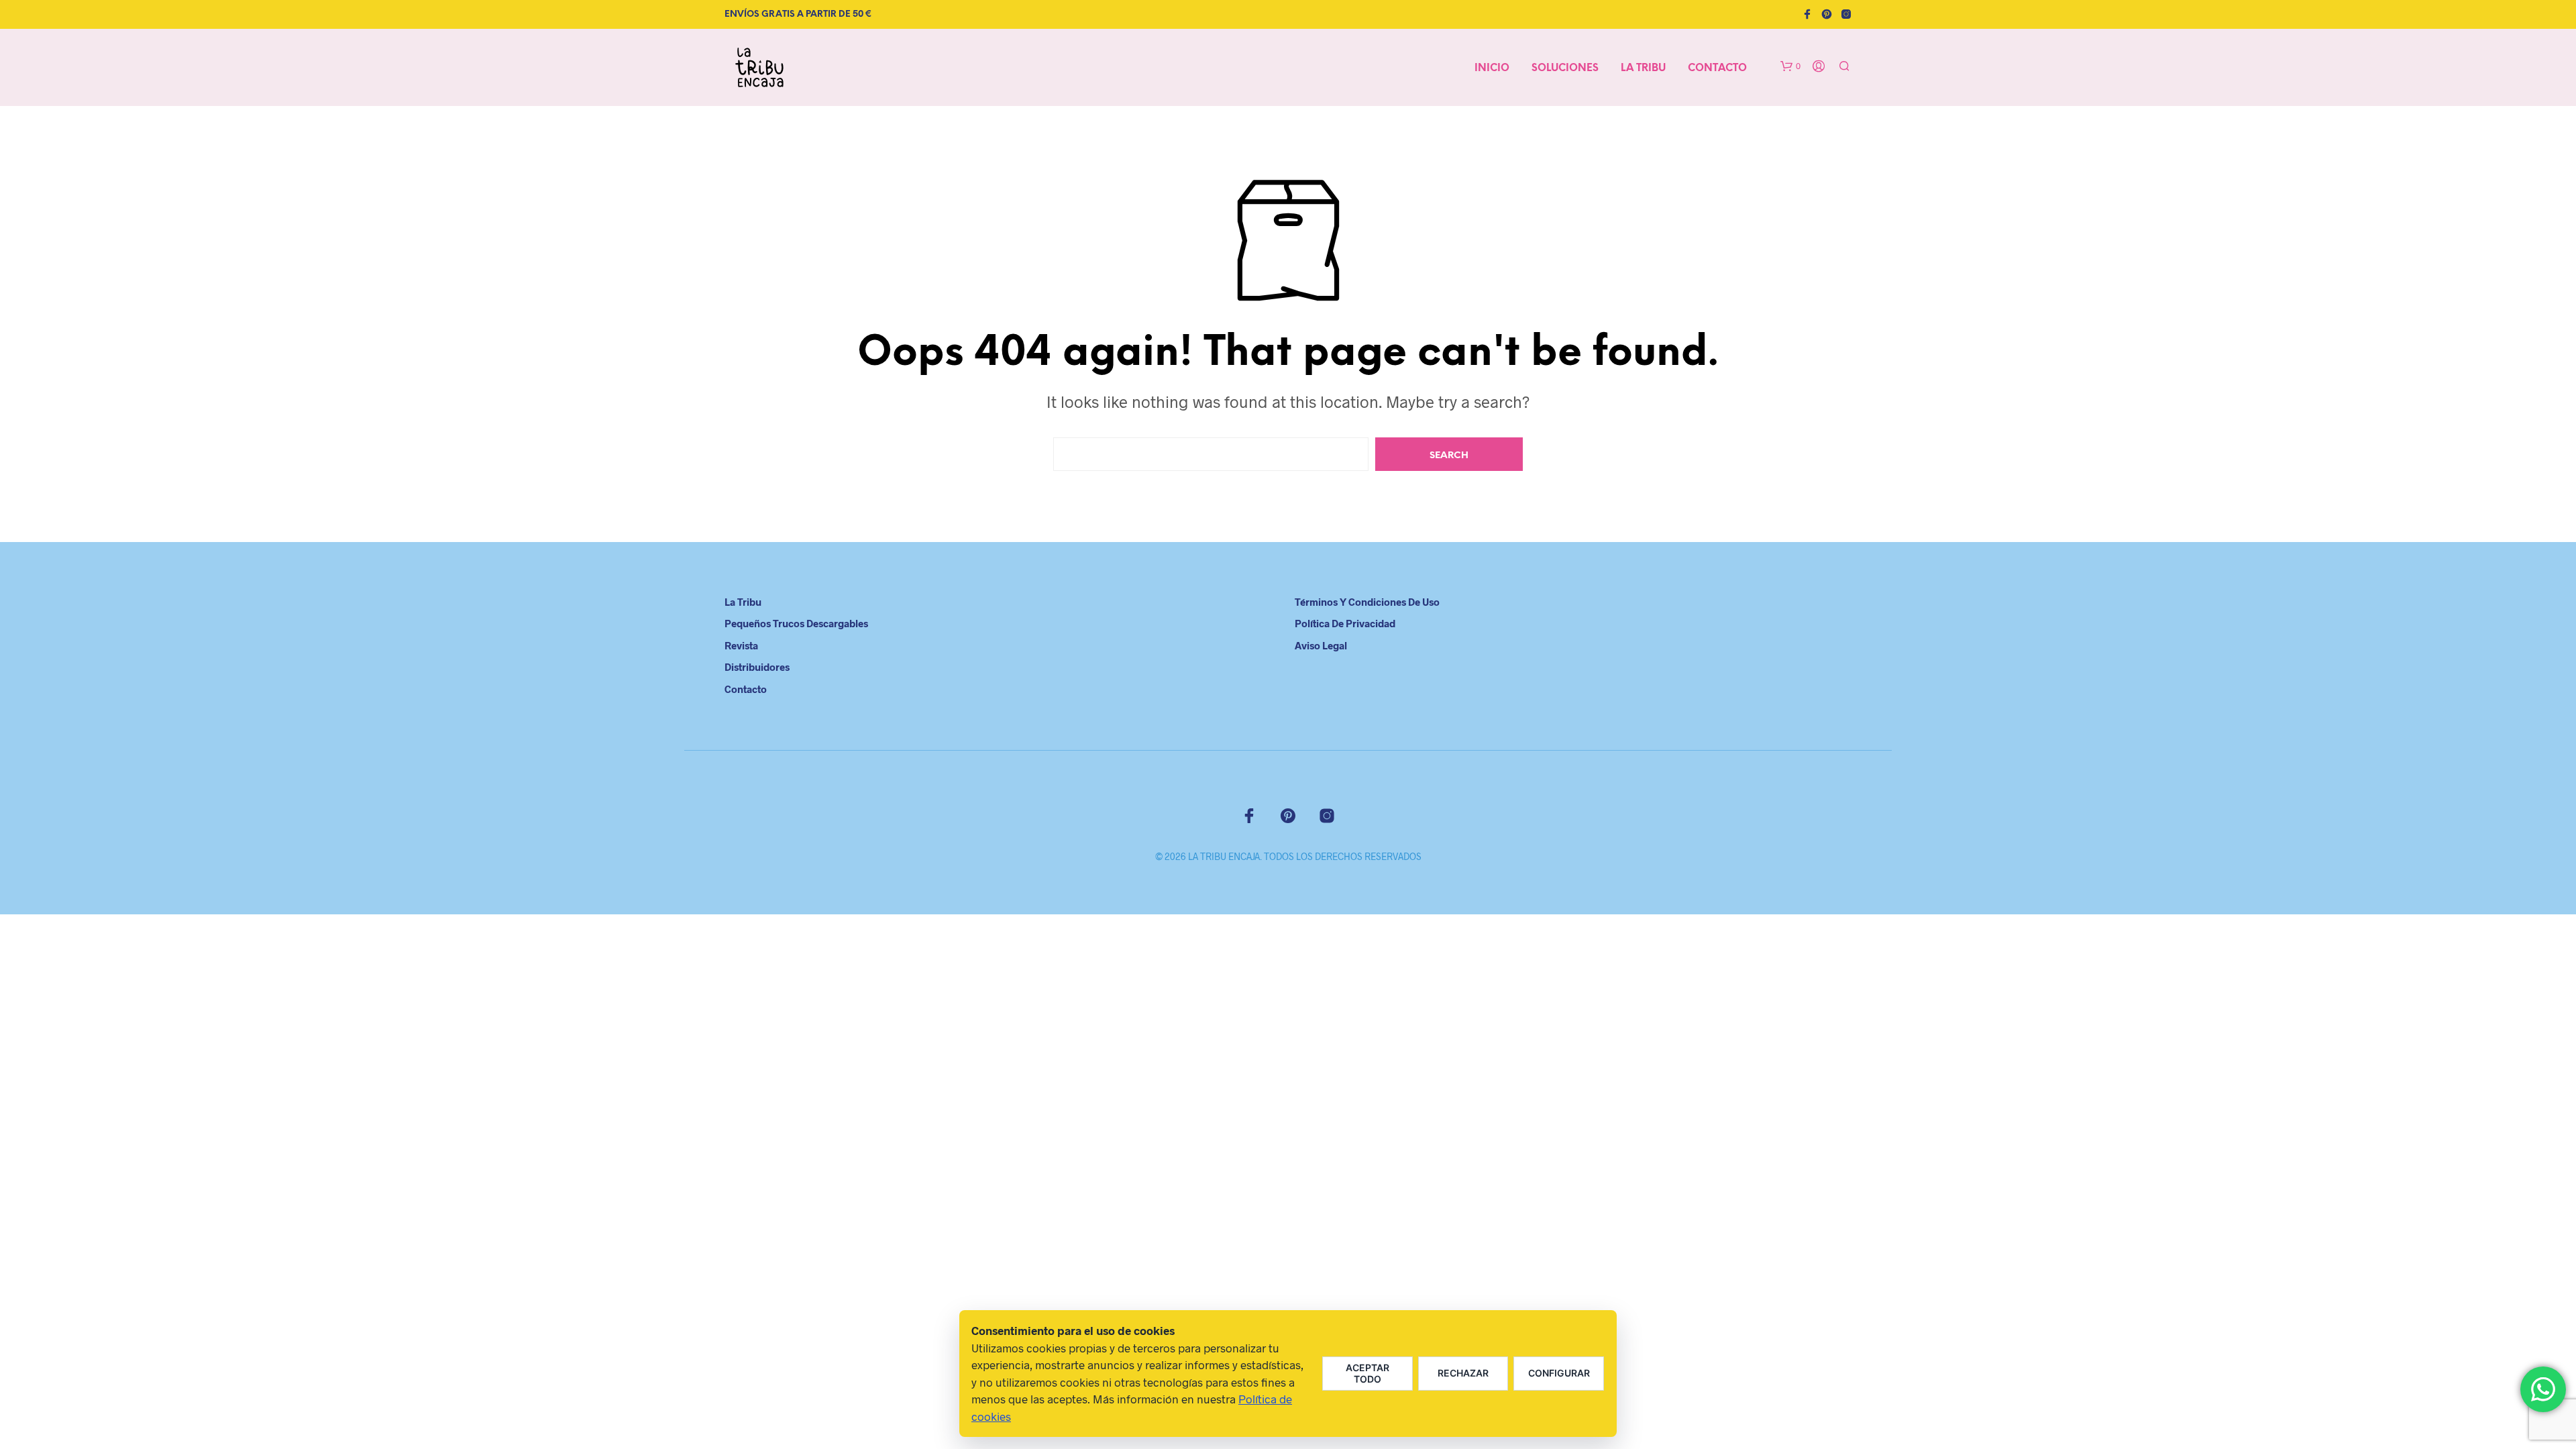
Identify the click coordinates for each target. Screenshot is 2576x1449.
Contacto (1717, 68)
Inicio (1492, 68)
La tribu (1643, 68)
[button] (1790, 66)
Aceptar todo (1367, 1373)
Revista (741, 645)
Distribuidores (757, 667)
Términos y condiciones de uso (1367, 602)
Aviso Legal (1321, 645)
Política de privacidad (1345, 623)
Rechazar (1463, 1373)
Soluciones (1565, 68)
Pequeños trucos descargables (796, 623)
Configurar (1559, 1373)
